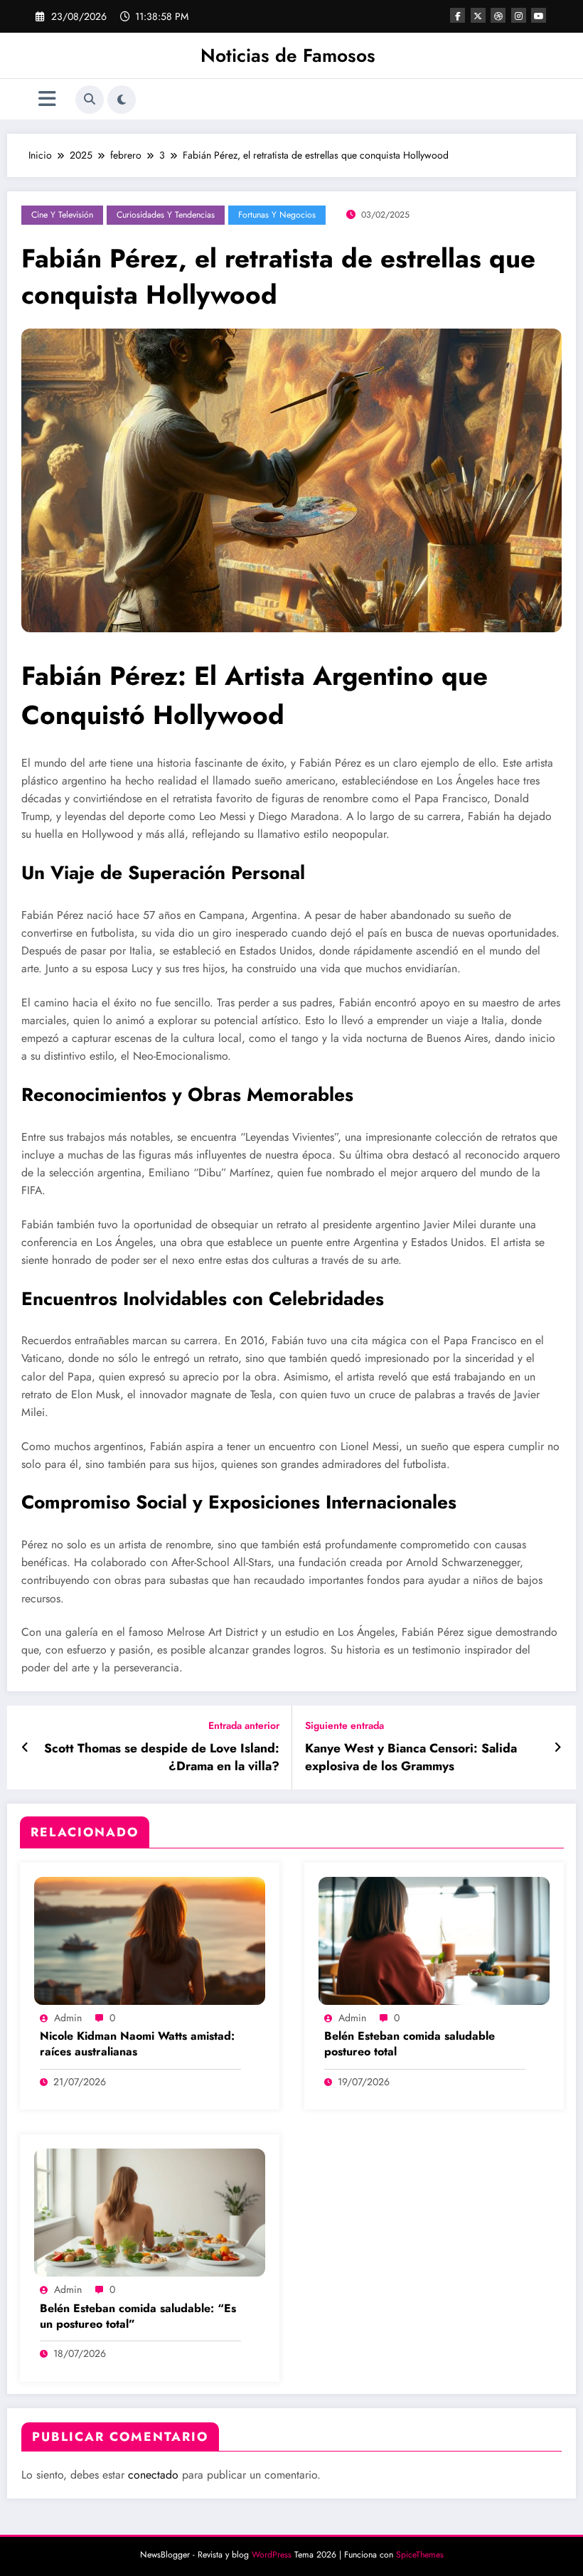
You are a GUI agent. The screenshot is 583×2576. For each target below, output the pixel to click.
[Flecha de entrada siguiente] (558, 1747)
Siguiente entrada (344, 1726)
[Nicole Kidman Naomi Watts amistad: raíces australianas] (150, 1939)
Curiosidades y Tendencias (166, 215)
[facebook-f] (458, 15)
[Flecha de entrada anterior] (25, 1747)
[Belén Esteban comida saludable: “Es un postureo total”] (150, 2211)
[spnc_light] (122, 100)
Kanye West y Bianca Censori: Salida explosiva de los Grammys (411, 1757)
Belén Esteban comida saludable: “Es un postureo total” (138, 2316)
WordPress (272, 2555)
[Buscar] (90, 100)
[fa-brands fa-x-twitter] (478, 15)
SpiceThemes (420, 2555)
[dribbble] (498, 15)
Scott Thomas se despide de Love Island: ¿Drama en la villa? (162, 1757)
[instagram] (519, 15)
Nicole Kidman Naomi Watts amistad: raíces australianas (137, 2044)
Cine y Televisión (62, 215)
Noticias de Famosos (288, 55)
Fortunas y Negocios (277, 215)
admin (68, 2018)
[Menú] (47, 99)
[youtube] (539, 15)
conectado (153, 2475)
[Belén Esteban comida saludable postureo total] (434, 1939)
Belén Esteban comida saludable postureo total (410, 2044)
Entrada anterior (244, 1726)
